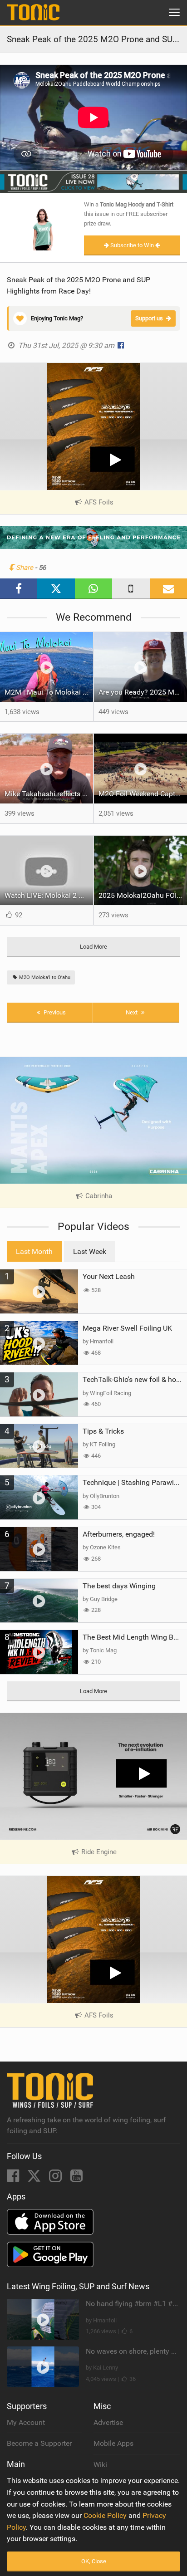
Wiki (100, 2465)
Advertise (108, 2422)
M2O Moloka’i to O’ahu (44, 977)
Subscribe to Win (132, 245)
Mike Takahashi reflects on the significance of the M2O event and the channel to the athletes (49, 794)
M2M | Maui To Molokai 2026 (49, 692)
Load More (93, 947)
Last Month (34, 1251)
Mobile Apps (113, 2443)
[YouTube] (76, 2178)
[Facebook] (14, 2178)
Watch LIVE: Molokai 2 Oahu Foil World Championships (49, 895)
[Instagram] (56, 2178)
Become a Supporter (39, 2443)
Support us (149, 318)
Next (132, 1012)
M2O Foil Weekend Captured (143, 794)
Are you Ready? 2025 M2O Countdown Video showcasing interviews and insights (143, 692)
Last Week (90, 1251)
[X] (35, 2178)
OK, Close (94, 2561)
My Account (26, 2422)
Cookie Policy (105, 2515)
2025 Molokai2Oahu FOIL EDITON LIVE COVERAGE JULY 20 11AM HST (143, 895)
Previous (54, 1012)
